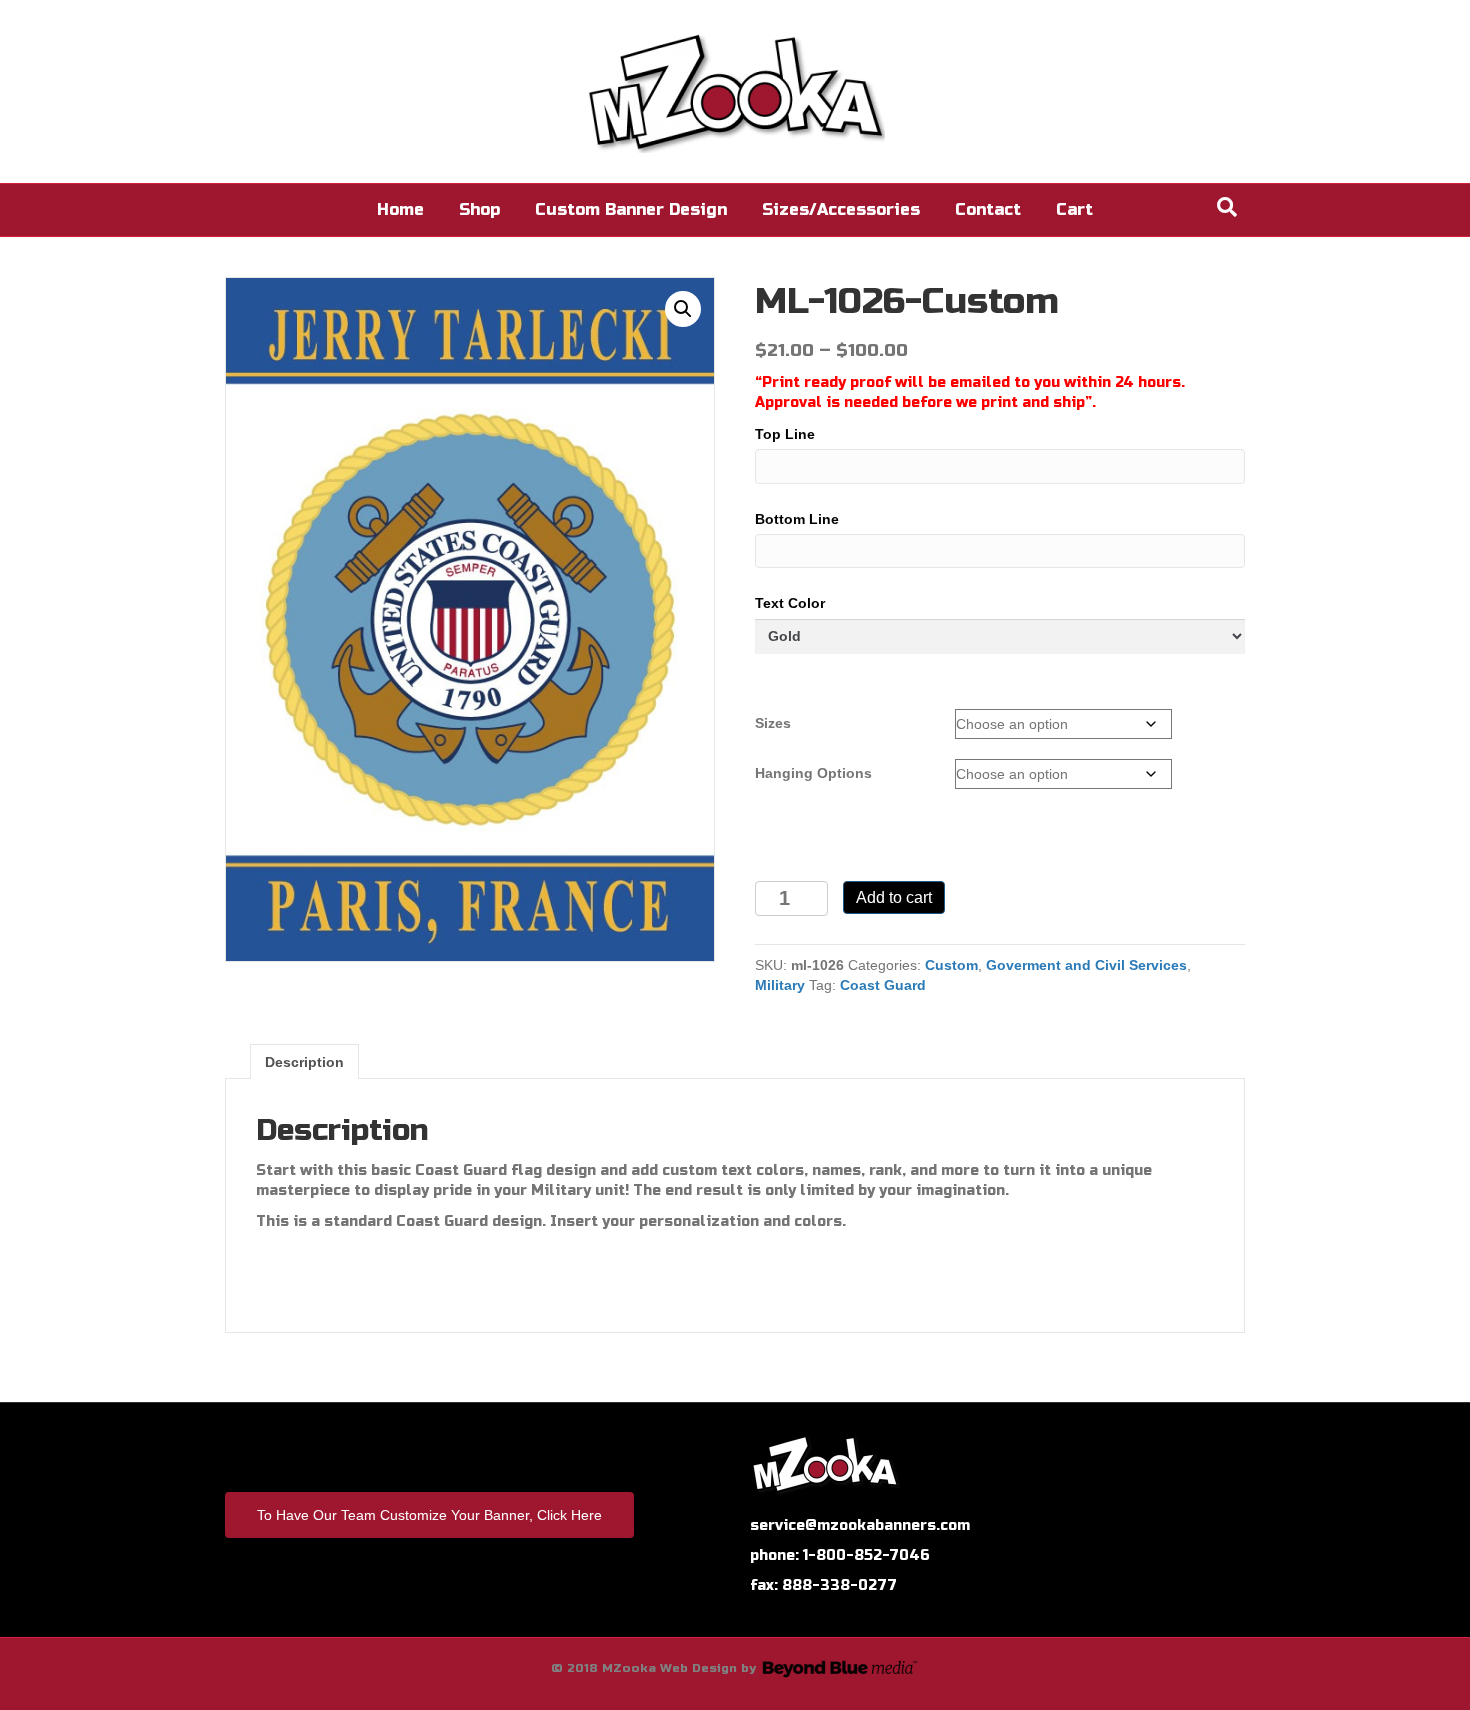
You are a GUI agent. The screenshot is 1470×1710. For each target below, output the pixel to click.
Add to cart (894, 897)
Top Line (785, 434)
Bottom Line (797, 519)
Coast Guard (883, 985)
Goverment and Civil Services (1086, 965)
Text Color (790, 603)
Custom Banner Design (631, 209)
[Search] (1227, 207)
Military (780, 985)
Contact (988, 209)
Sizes (773, 723)
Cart (1074, 209)
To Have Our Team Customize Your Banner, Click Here (429, 1515)
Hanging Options (813, 773)
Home (400, 209)
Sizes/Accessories (841, 209)
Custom (951, 965)
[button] (683, 309)
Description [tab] (304, 1062)
